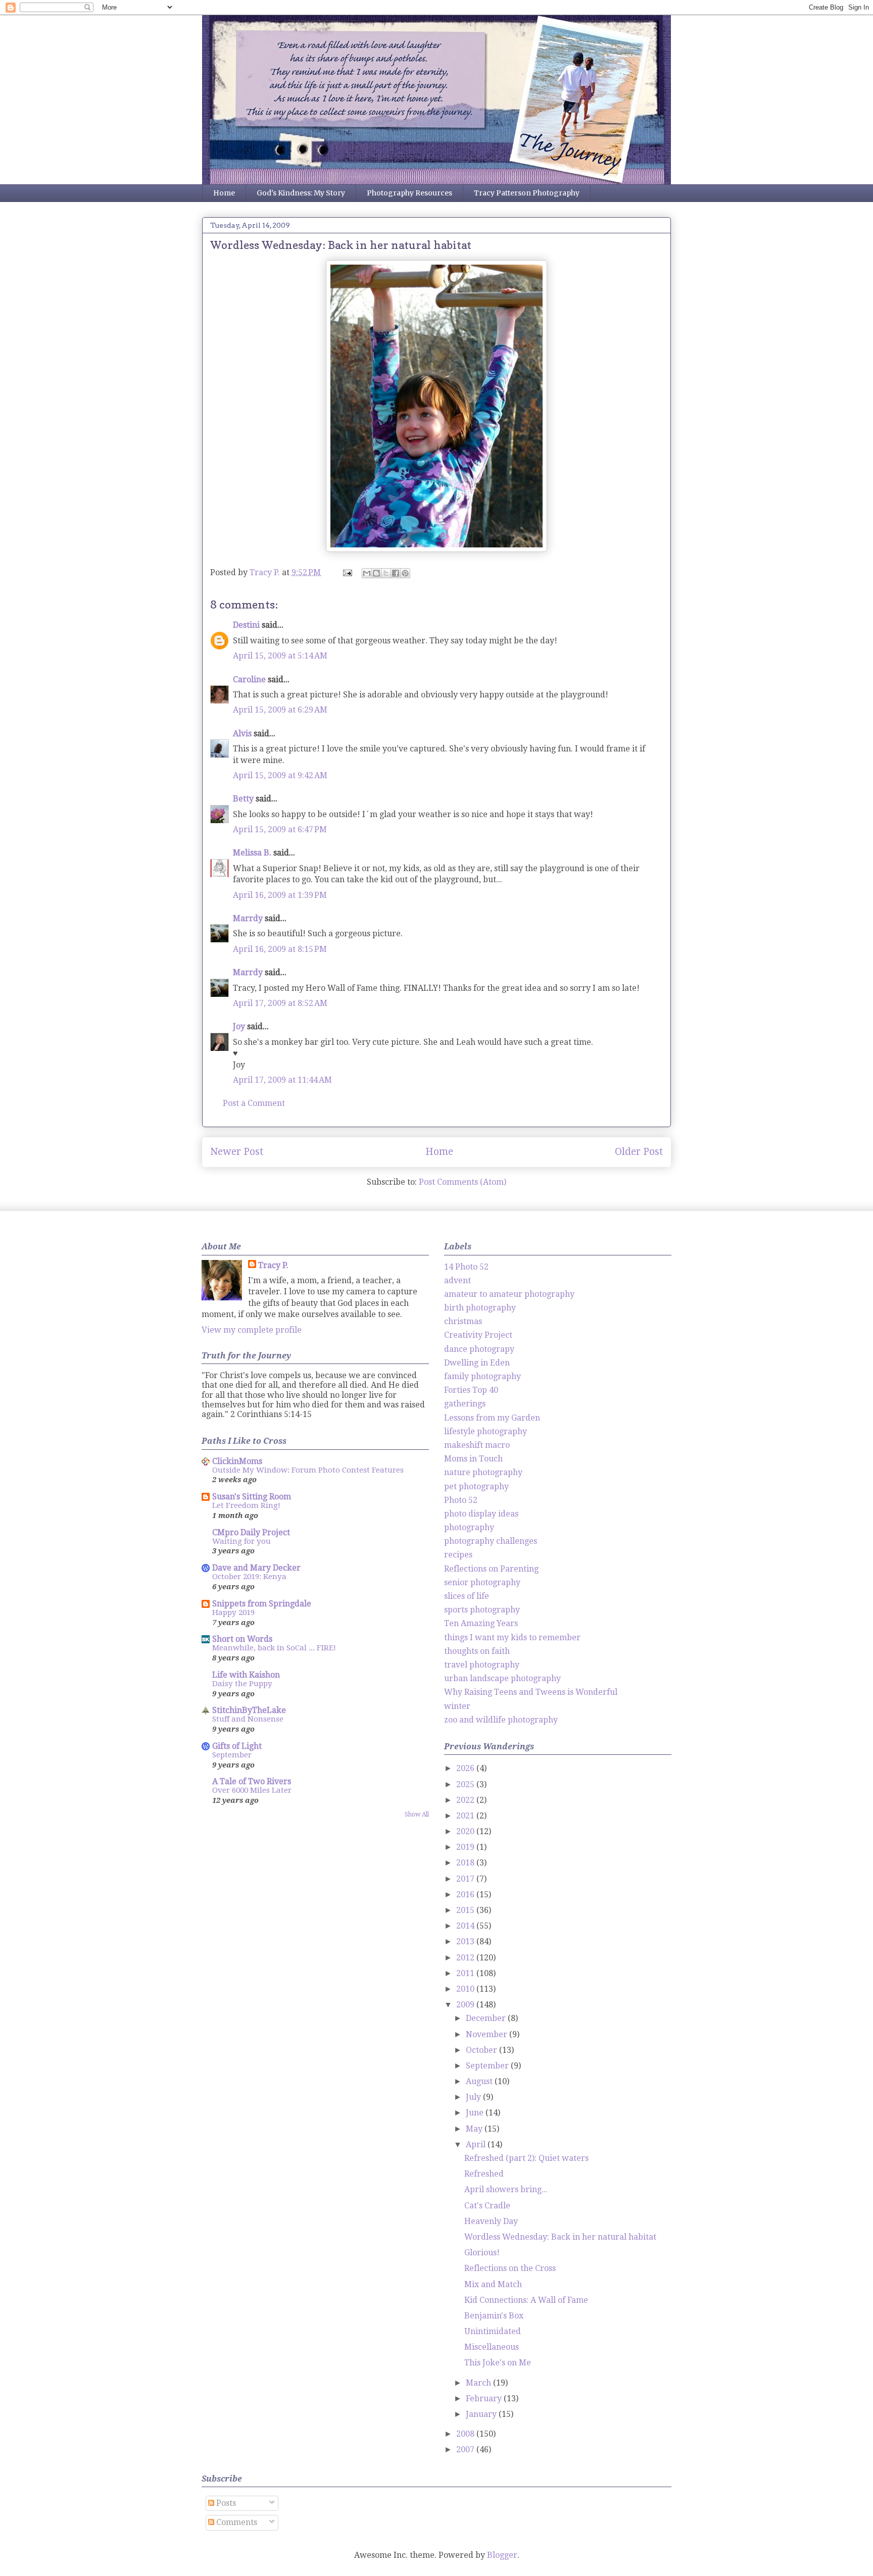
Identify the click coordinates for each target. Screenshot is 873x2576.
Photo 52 (461, 1500)
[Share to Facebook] (396, 573)
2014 (466, 1926)
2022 (466, 1800)
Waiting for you (241, 1541)
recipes (458, 1555)
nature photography (483, 1472)
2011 (466, 1973)
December (487, 2018)
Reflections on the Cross (510, 2268)
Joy (239, 1026)
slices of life (467, 1596)
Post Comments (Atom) (463, 1182)
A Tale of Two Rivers (252, 1781)
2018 (466, 1863)
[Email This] (367, 573)
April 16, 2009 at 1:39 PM (280, 895)
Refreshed (484, 2174)
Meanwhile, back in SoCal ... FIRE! (274, 1648)
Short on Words (242, 1639)
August (480, 2081)
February (485, 2398)
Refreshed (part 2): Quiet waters (526, 2158)
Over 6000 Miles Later (252, 1790)
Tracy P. (273, 1265)
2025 (466, 1784)
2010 (466, 1989)
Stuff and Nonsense (248, 1719)
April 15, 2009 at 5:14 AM (280, 656)
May (475, 2129)
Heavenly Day (491, 2221)
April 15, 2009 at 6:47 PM (280, 829)
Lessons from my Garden (492, 1418)
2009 (466, 2005)
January (482, 2414)
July (474, 2097)
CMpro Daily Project (251, 1532)
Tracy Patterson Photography (527, 193)
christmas (463, 1321)
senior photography (482, 1582)
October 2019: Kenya (249, 1577)
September (232, 1755)
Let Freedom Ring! (246, 1505)
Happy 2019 (233, 1612)
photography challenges (491, 1541)
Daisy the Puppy (242, 1684)
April (477, 2144)
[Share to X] (386, 573)
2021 (466, 1816)
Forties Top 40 (471, 1390)
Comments (236, 2522)
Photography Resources (409, 193)
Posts (225, 2503)
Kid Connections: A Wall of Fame (526, 2300)
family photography (482, 1376)
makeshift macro (477, 1445)
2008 (466, 2434)
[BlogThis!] (376, 573)
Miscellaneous (492, 2347)
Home (224, 193)
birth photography (480, 1308)
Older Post (639, 1152)
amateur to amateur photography (509, 1294)
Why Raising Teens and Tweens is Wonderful (531, 1692)
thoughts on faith (477, 1651)
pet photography (476, 1486)
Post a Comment (254, 1103)
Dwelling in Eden (477, 1363)
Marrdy (248, 918)
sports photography (482, 1610)
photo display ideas (481, 1514)
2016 (466, 1895)
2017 (466, 1879)
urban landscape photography (502, 1678)
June (476, 2113)
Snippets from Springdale (262, 1604)
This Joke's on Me (498, 2363)
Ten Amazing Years (481, 1623)
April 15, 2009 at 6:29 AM (280, 710)
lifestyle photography (486, 1431)
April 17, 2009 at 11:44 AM (282, 1080)
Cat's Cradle (487, 2206)
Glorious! (482, 2253)
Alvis (242, 734)
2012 (466, 1958)
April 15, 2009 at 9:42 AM (280, 775)
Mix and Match (493, 2284)
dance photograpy (479, 1349)
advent (457, 1280)
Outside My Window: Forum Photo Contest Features (308, 1470)
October (482, 2050)
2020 (466, 1831)
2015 (466, 1910)
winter (457, 1706)
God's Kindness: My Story (301, 193)
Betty (243, 799)
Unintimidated (493, 2331)
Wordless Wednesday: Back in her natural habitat (560, 2237)
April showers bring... (506, 2189)
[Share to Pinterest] (405, 573)
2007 (466, 2449)
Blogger (502, 2555)
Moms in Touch (473, 1459)
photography (469, 1527)
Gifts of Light (237, 1746)
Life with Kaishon (246, 1675)
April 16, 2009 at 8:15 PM (280, 949)
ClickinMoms (237, 1461)
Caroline (249, 679)
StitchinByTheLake (249, 1710)
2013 (466, 1941)
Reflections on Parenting (491, 1569)
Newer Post (237, 1152)
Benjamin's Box (494, 2316)
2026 (466, 1768)
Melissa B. (252, 853)
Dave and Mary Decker (256, 1568)
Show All (417, 1814)
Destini (246, 625)
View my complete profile (252, 1330)
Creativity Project (478, 1335)
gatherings (465, 1404)
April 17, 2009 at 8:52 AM (280, 1003)
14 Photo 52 (466, 1267)
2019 (466, 1847)
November (488, 2034)
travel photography (482, 1665)
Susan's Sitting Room (252, 1497)
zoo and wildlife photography (501, 1720)
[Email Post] (347, 572)
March (479, 2383)
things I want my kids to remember (512, 1637)
